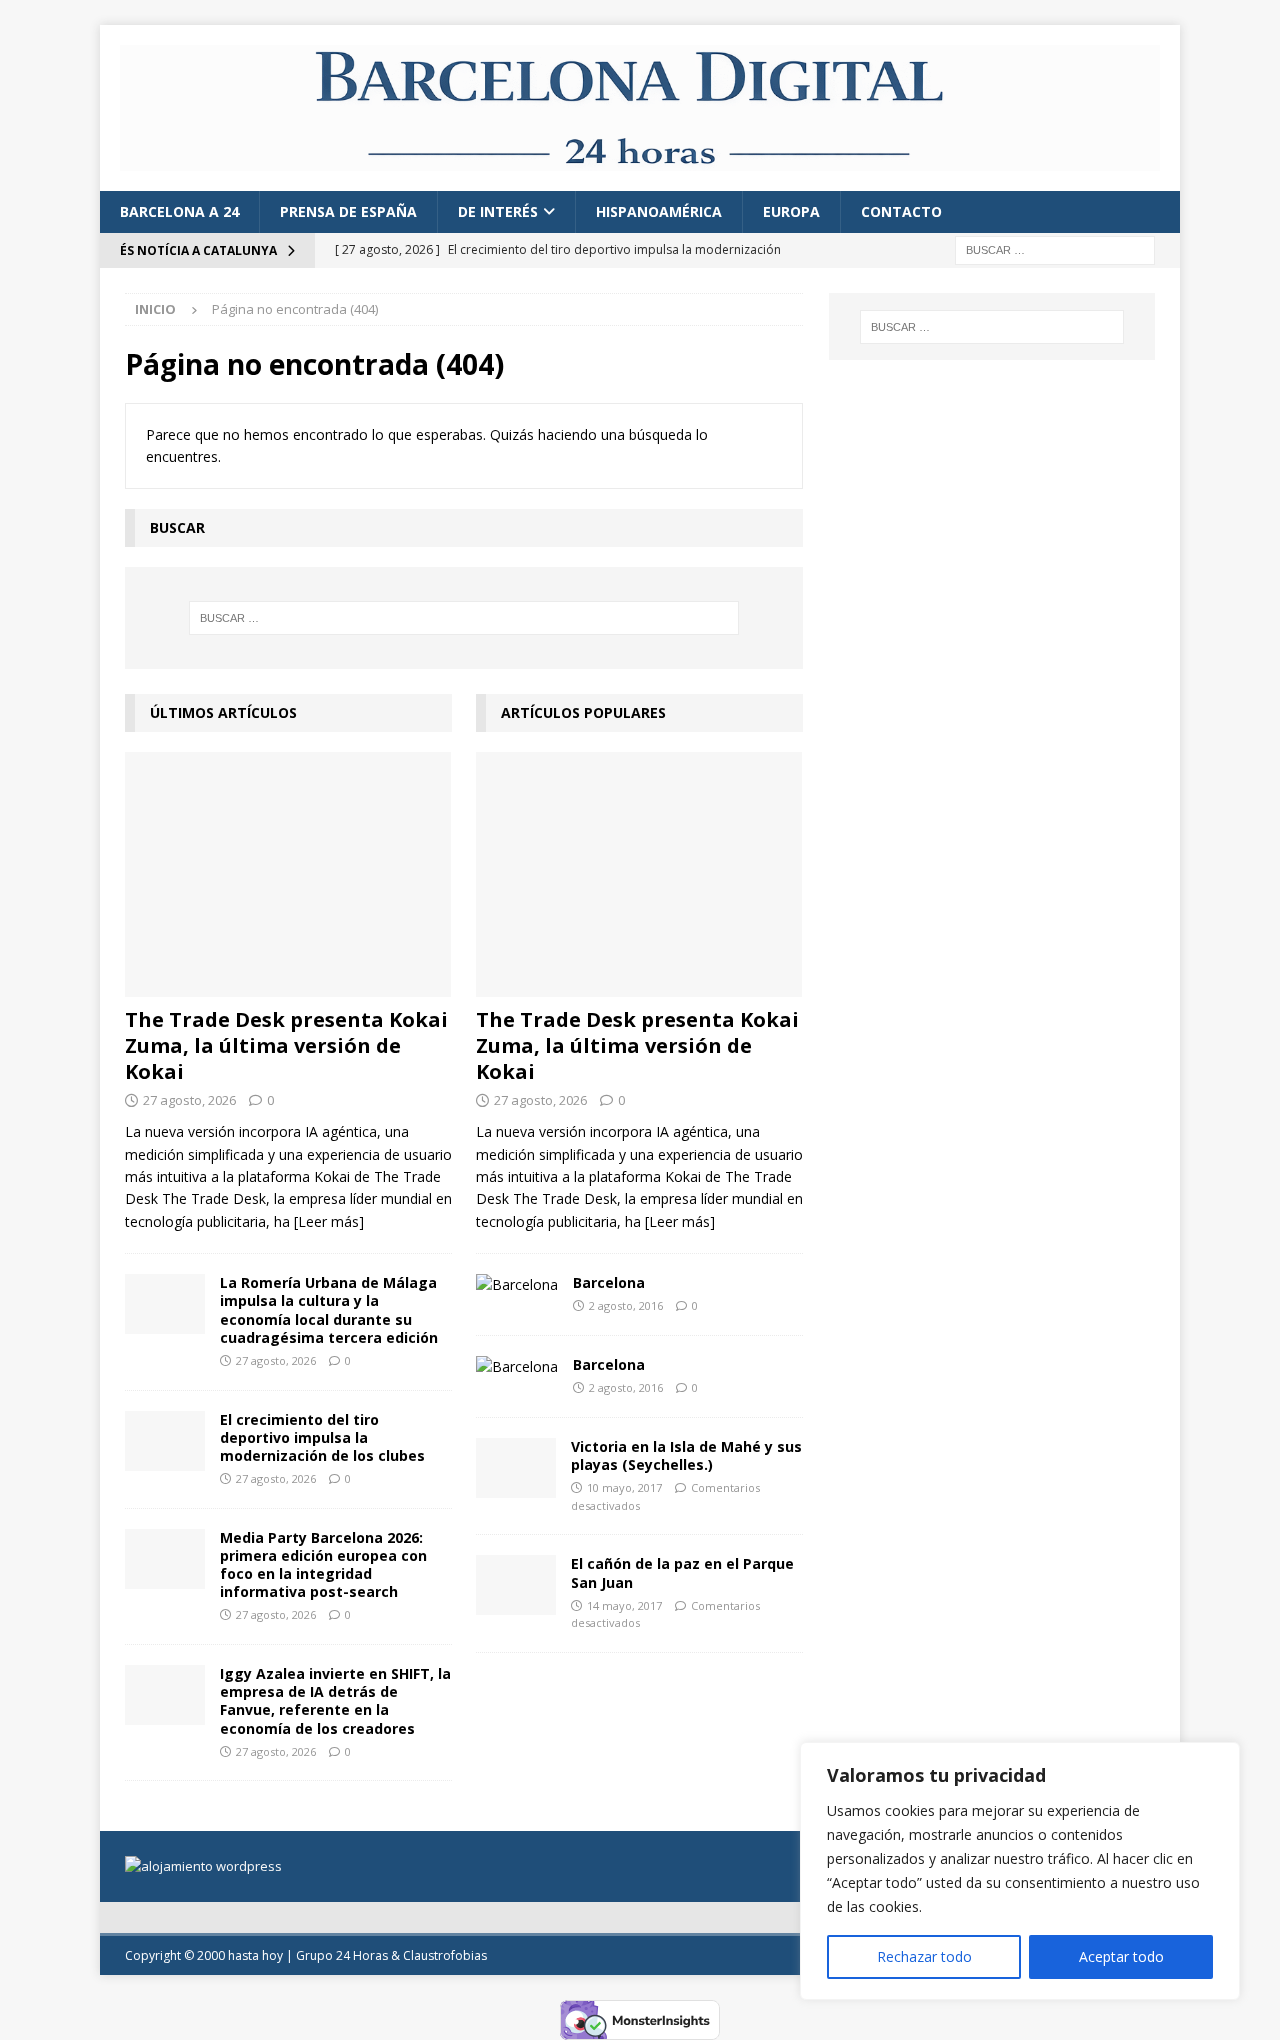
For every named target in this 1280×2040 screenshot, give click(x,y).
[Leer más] (329, 1221)
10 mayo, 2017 (624, 1487)
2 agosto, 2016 (626, 1305)
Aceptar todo (1121, 1956)
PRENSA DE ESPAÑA (348, 211)
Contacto (901, 211)
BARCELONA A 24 (179, 211)
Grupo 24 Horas (342, 1955)
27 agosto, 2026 (189, 1100)
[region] (1020, 1871)
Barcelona (609, 1282)
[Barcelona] (517, 1285)
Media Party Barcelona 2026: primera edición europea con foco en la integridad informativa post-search (323, 1565)
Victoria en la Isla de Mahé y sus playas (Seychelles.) (686, 1455)
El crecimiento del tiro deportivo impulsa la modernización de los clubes (322, 1437)
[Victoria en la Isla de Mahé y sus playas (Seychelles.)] (516, 1468)
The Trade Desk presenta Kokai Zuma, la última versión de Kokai (286, 1045)
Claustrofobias (445, 1955)
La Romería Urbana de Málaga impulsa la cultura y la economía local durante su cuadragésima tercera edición (329, 1310)
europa (791, 211)
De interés (498, 211)
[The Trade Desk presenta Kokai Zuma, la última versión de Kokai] (288, 874)
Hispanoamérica (659, 211)
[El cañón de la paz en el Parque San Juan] (516, 1585)
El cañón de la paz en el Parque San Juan (682, 1572)
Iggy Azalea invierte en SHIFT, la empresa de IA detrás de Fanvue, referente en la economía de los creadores (335, 1701)
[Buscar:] (1055, 249)
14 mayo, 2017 (624, 1605)
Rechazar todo (924, 1956)
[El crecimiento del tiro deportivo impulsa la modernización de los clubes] (165, 1441)
